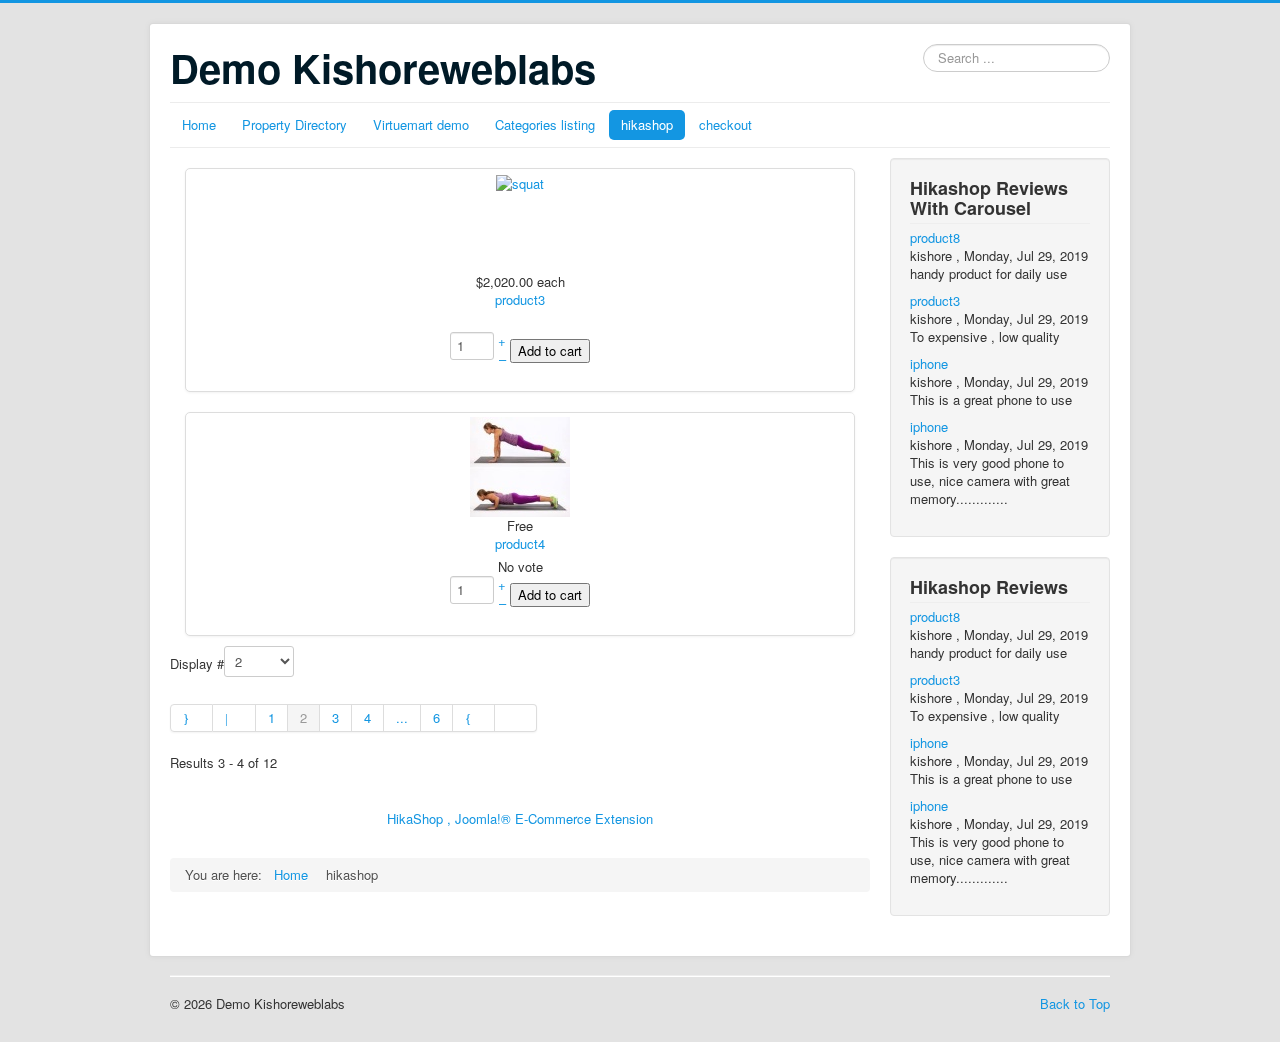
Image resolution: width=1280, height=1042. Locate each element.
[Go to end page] (516, 718)
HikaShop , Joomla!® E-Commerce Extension (520, 818)
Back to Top (1075, 1003)
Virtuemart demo (421, 124)
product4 (520, 543)
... (402, 717)
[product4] (520, 464)
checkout (725, 124)
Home (199, 124)
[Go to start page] (191, 718)
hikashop (647, 124)
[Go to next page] (474, 718)
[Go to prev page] (234, 718)
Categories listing (545, 124)
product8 (935, 237)
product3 (520, 299)
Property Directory (294, 124)
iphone (929, 363)
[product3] (520, 181)
